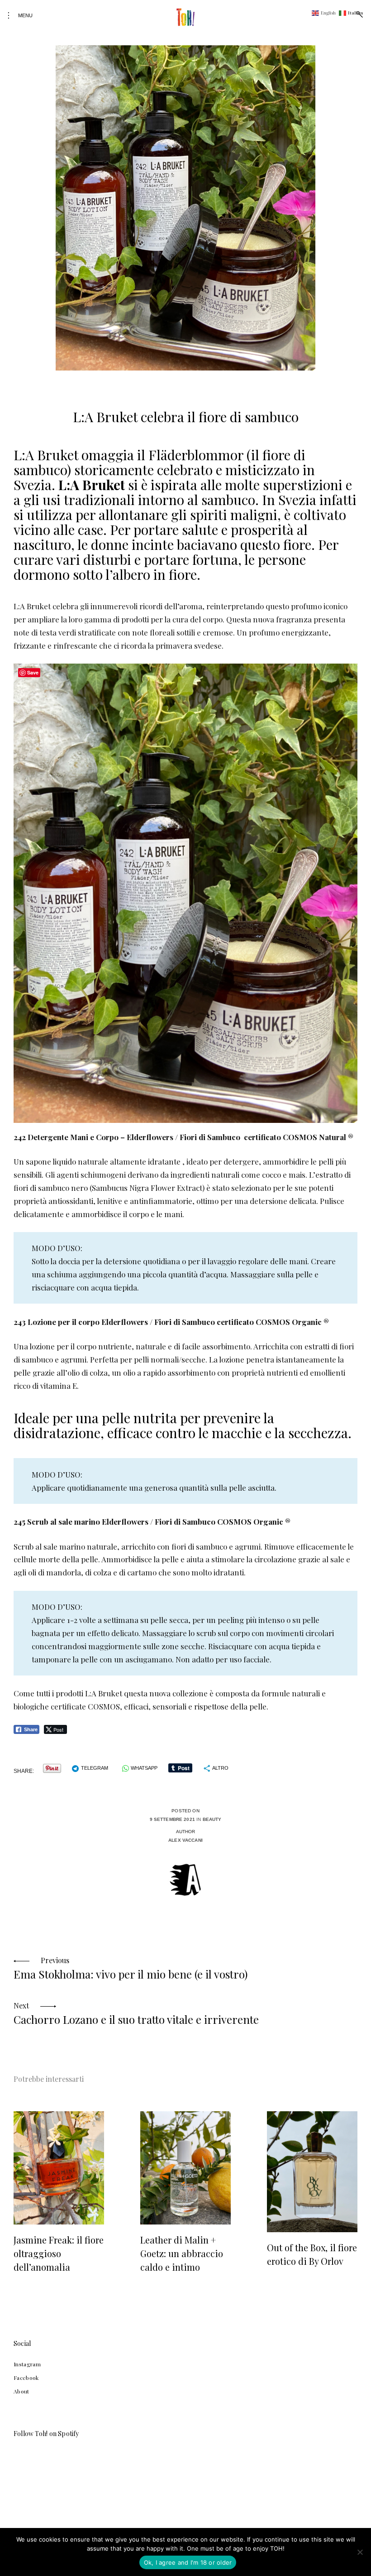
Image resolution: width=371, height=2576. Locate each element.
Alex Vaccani (185, 1840)
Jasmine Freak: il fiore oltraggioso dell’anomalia (59, 2253)
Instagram (27, 2364)
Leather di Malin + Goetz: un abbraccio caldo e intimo (182, 2253)
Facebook (26, 2378)
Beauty (212, 1819)
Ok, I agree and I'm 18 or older (188, 2562)
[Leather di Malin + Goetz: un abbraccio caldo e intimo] (185, 2168)
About (21, 2391)
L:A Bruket (92, 485)
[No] (360, 2552)
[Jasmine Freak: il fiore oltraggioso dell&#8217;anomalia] (59, 2168)
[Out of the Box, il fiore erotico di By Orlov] (312, 2172)
